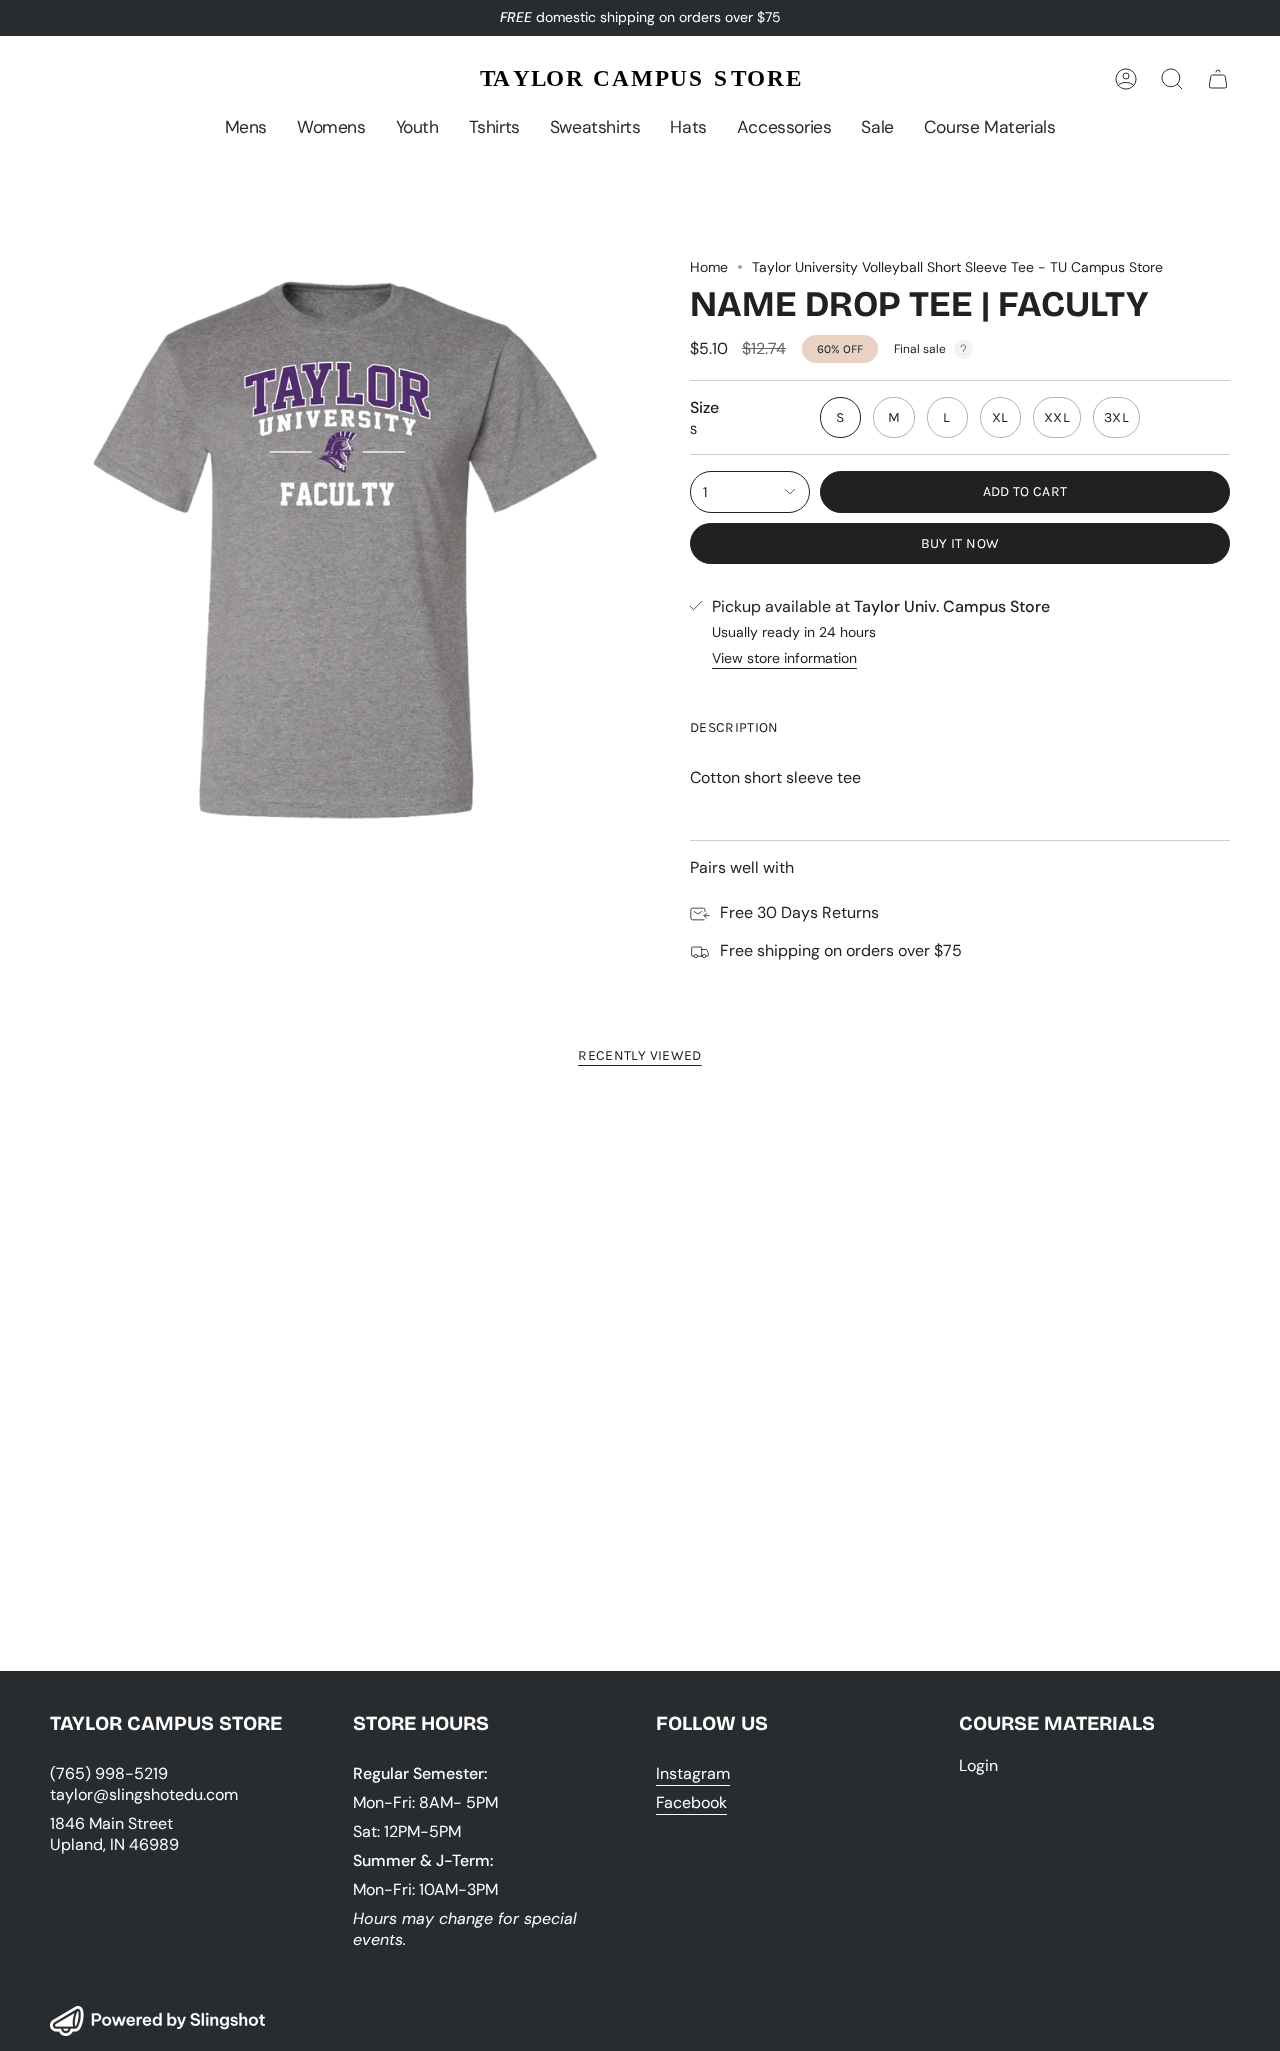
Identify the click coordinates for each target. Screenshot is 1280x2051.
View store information (784, 658)
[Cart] (1218, 79)
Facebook (691, 1802)
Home (709, 267)
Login (978, 1765)
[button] (246, 127)
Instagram (693, 1773)
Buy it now (960, 543)
